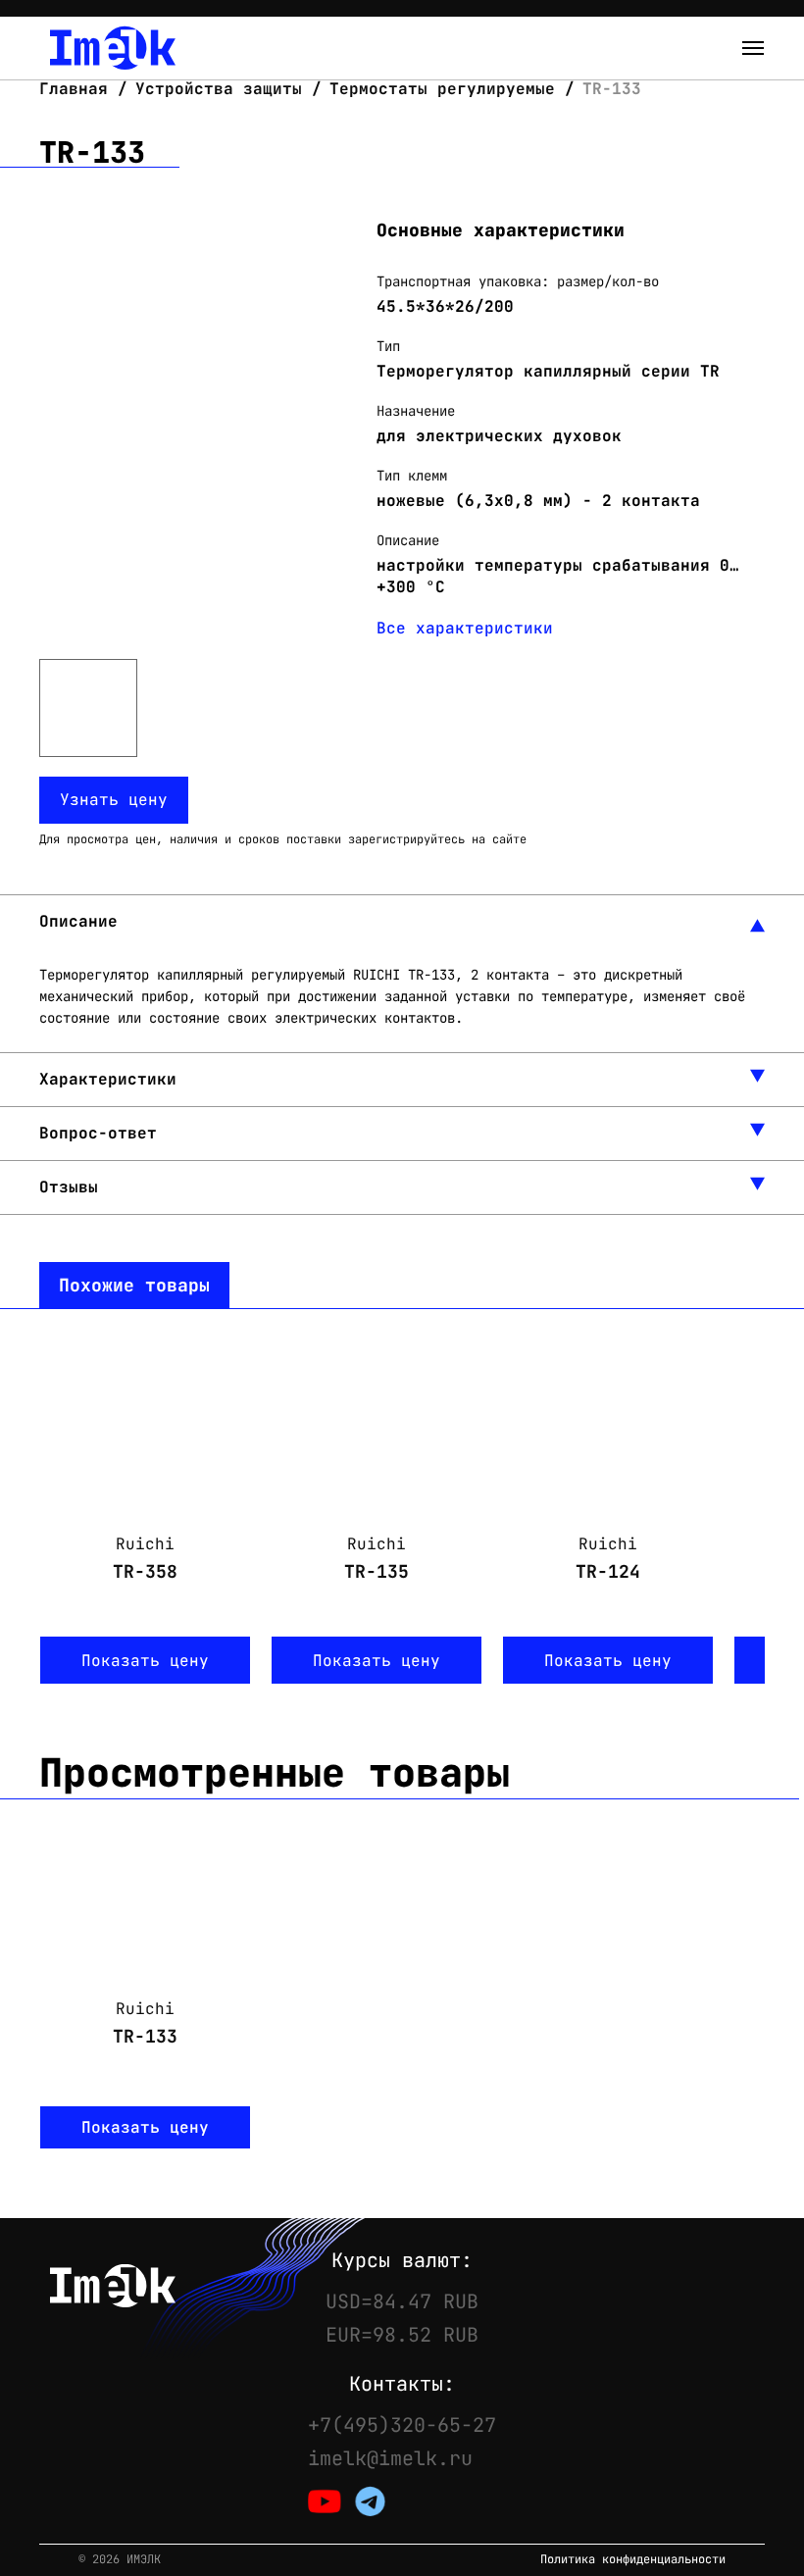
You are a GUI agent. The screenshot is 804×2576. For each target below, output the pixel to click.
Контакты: (402, 2384)
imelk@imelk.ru (390, 2458)
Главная (78, 89)
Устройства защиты (219, 89)
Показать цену (145, 1661)
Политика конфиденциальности (633, 2560)
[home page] (113, 48)
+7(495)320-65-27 (402, 2425)
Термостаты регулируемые (442, 89)
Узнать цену (114, 800)
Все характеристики (465, 628)
